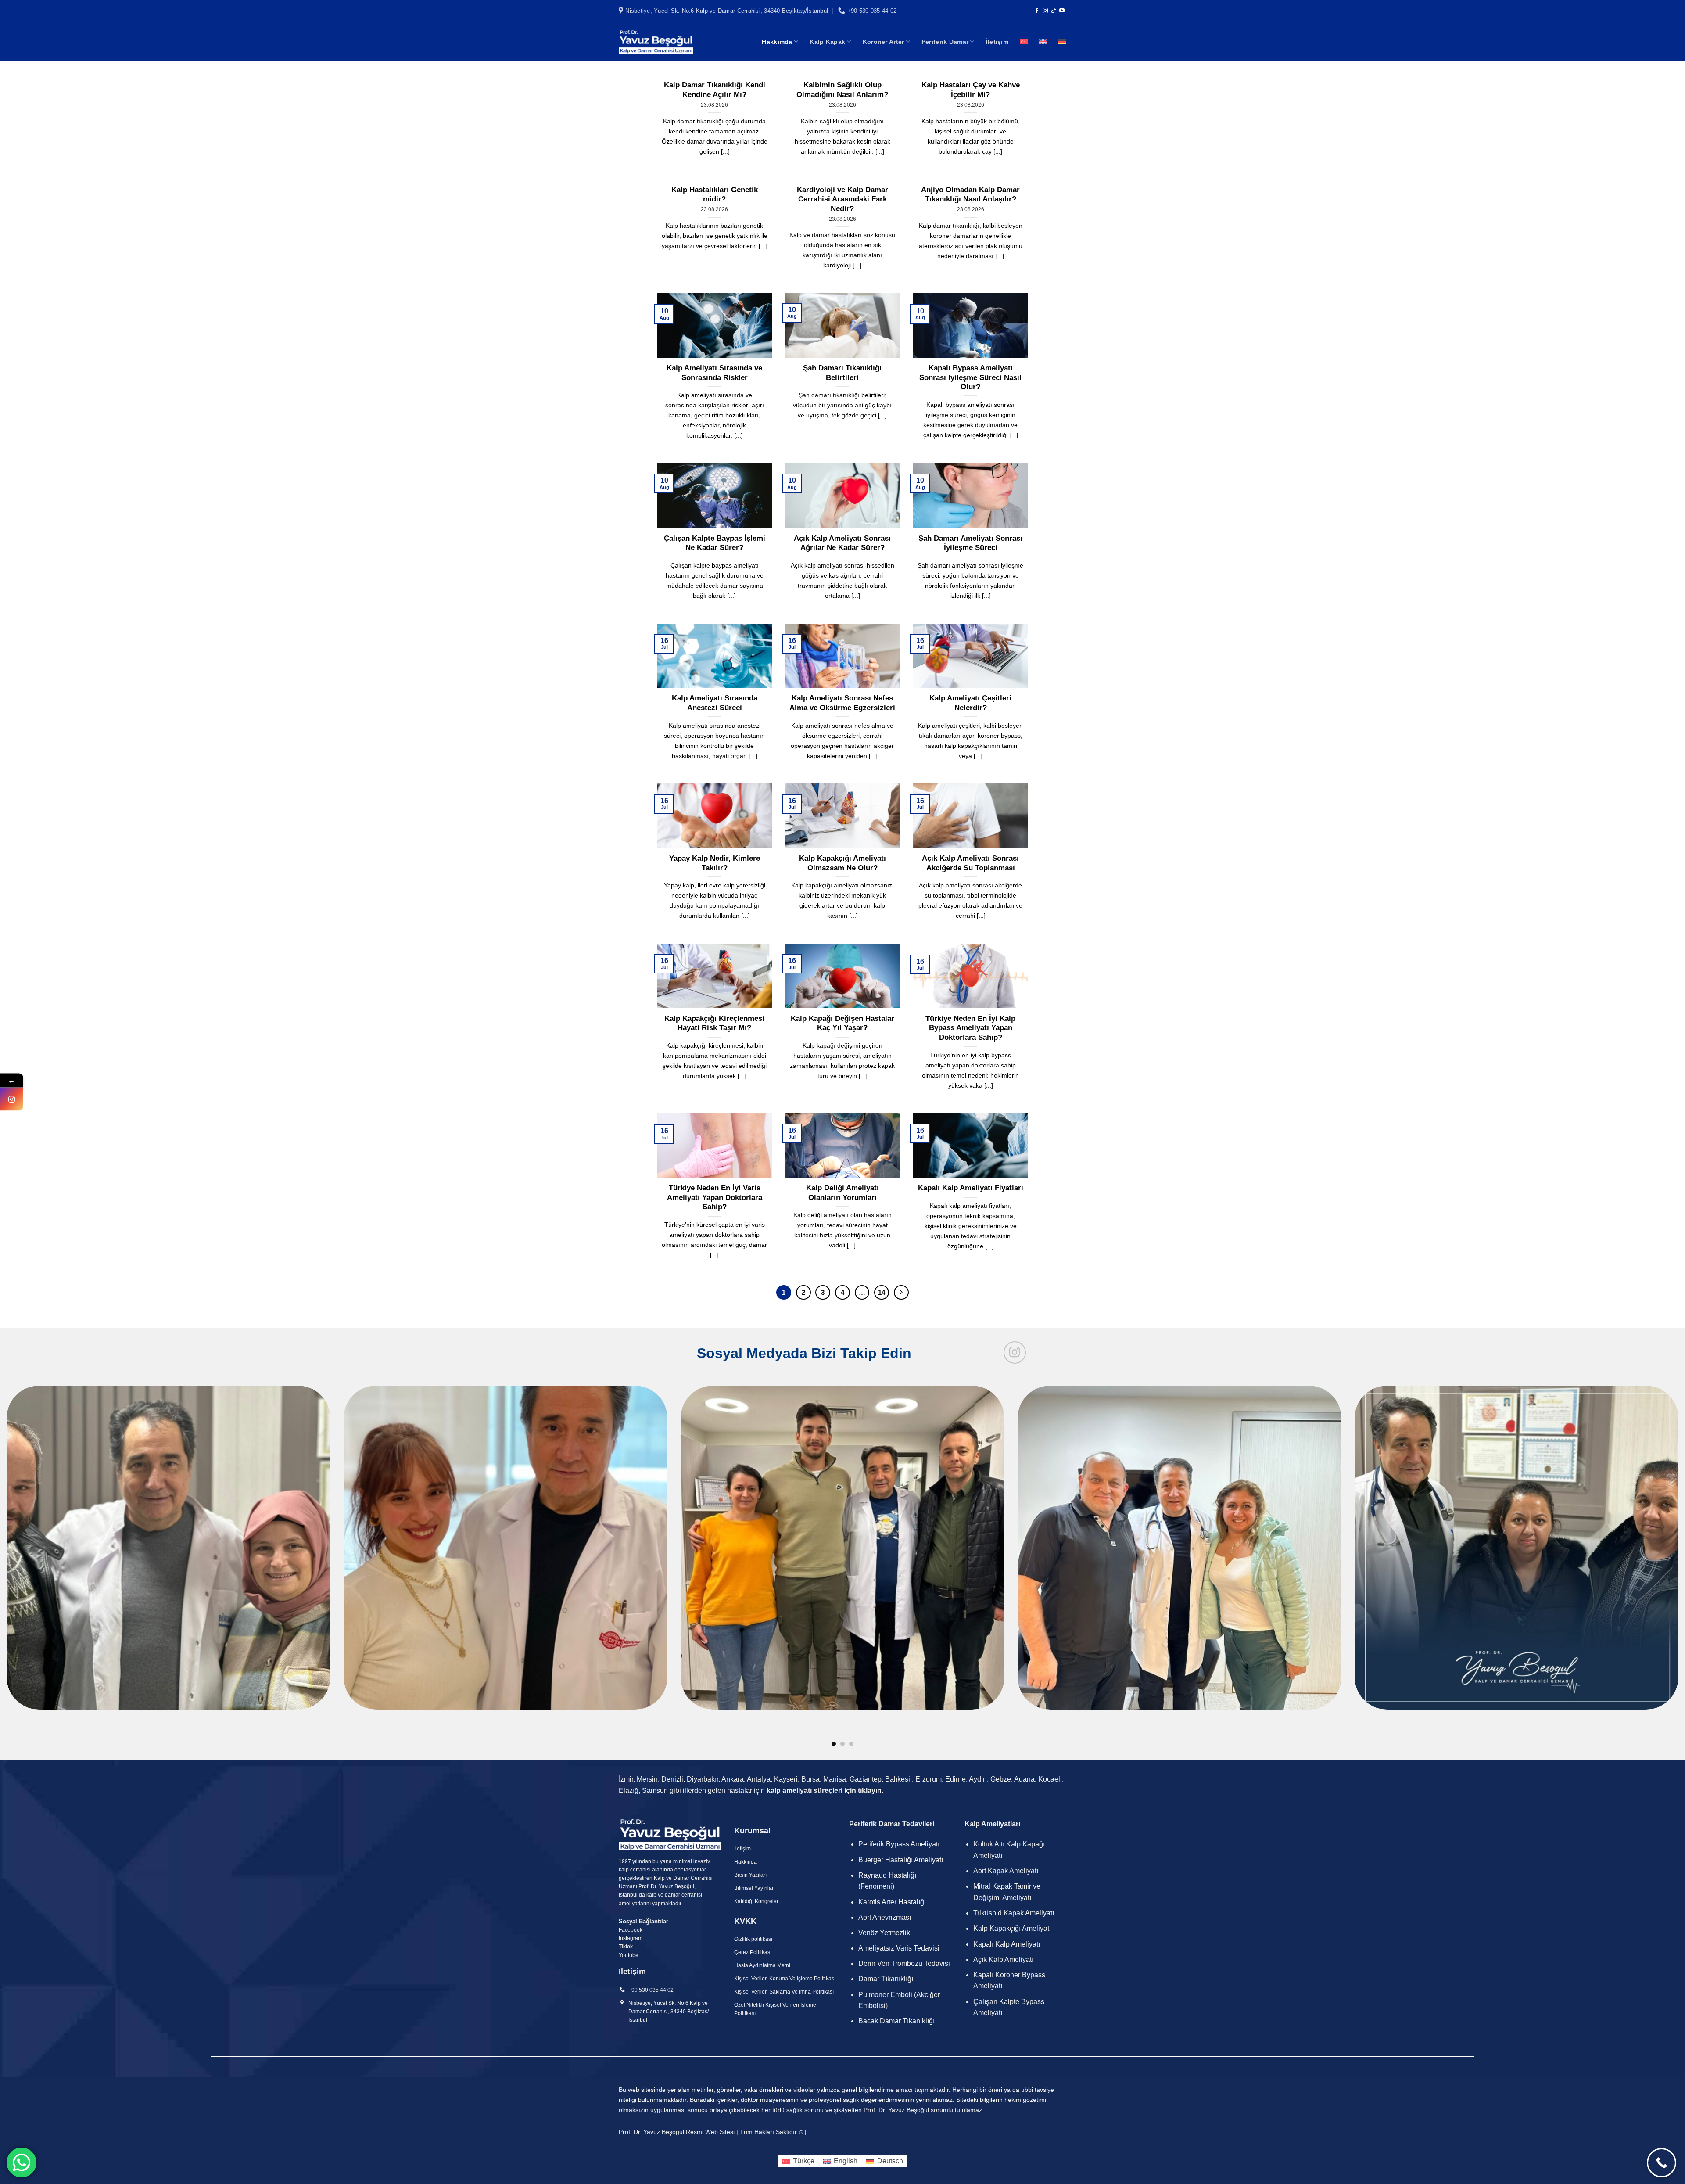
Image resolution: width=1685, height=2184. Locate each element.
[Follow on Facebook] (1037, 11)
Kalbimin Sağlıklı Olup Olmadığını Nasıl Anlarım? (842, 90)
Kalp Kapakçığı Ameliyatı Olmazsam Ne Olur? (842, 863)
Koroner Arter (884, 42)
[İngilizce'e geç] (1043, 42)
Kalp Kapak (827, 42)
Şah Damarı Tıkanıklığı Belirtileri (842, 373)
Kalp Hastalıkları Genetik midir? (715, 195)
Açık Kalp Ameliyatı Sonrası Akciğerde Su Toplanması (970, 863)
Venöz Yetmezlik (884, 1933)
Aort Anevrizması (885, 1917)
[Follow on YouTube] (1062, 11)
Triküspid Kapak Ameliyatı (1014, 1913)
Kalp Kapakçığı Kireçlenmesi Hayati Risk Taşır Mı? (714, 1023)
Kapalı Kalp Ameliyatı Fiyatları (971, 1188)
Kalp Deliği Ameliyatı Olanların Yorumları (842, 1193)
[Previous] (45, 1482)
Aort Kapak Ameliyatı (1006, 1871)
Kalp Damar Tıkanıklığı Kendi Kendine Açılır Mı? (715, 90)
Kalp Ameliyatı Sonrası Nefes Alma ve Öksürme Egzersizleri (842, 703)
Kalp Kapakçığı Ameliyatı (1012, 1928)
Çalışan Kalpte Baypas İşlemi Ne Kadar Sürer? (715, 543)
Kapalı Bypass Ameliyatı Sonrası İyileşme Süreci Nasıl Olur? (970, 377)
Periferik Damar (945, 42)
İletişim (997, 42)
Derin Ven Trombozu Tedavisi (904, 1963)
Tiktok (626, 1947)
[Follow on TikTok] (1054, 11)
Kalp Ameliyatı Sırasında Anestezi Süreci (715, 703)
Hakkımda (777, 42)
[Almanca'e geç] (1062, 42)
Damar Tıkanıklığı (886, 1979)
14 (882, 1292)
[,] (842, 1566)
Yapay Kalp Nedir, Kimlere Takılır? (715, 863)
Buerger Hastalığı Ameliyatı (901, 1860)
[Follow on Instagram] (1045, 11)
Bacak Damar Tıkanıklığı (896, 2021)
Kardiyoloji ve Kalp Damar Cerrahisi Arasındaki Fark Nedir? (842, 199)
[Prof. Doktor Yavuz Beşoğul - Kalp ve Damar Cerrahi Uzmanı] (656, 41)
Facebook (631, 1930)
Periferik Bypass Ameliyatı (899, 1844)
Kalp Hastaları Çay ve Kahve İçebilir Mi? (971, 90)
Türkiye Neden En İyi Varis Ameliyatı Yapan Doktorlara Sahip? (715, 1197)
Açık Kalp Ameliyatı (1003, 1959)
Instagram (631, 1938)
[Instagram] (12, 1099)
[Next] (901, 1293)
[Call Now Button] (1662, 2163)
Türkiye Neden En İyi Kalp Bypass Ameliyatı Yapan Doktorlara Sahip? (970, 1028)
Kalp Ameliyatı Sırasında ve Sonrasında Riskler (714, 373)
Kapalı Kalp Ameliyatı (1007, 1944)
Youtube (629, 1955)
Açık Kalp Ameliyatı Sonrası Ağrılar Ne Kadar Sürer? (842, 543)
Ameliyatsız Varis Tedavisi (899, 1948)
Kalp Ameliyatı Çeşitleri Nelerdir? (970, 703)
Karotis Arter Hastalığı (893, 1902)
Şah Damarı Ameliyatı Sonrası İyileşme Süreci (970, 543)
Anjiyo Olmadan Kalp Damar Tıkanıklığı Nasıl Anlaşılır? (970, 195)
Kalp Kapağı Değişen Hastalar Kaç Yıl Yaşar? (842, 1023)
